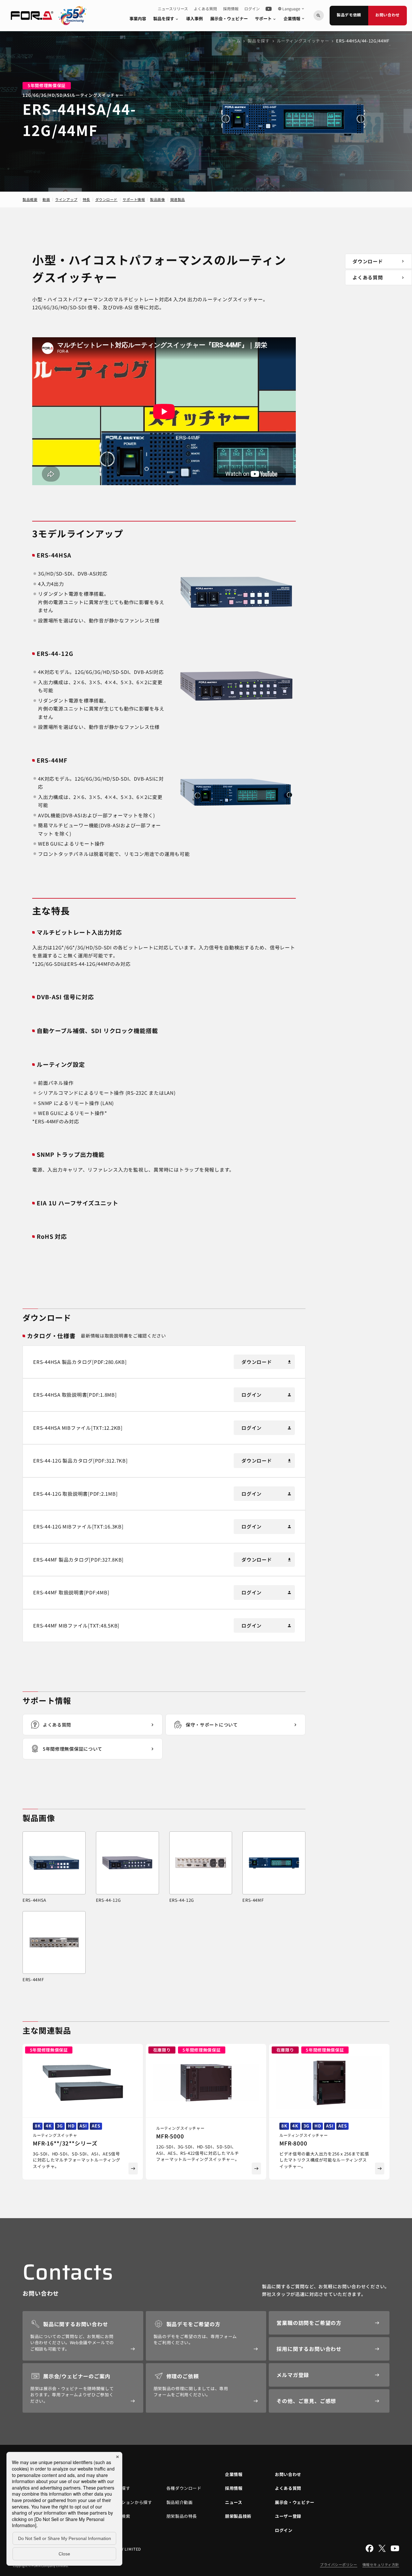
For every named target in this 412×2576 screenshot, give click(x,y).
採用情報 (231, 9)
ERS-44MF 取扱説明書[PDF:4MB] (71, 1592)
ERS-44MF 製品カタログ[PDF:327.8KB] (78, 1560)
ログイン (252, 9)
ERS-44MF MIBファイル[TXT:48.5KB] (76, 1625)
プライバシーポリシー (339, 2564)
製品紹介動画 (180, 2502)
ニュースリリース (173, 9)
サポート (266, 18)
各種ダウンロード (184, 2488)
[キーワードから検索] (319, 15)
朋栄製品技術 (238, 2516)
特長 (86, 199)
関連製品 (178, 199)
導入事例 (194, 18)
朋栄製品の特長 (182, 2516)
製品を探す (166, 18)
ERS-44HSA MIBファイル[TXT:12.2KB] (78, 1428)
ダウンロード (106, 199)
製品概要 (30, 199)
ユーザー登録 (288, 2516)
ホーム (234, 41)
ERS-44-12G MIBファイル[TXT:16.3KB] (78, 1526)
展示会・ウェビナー (229, 18)
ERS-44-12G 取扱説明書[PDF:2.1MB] (75, 1494)
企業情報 (294, 18)
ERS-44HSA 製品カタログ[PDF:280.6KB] (80, 1362)
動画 (46, 199)
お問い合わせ (388, 15)
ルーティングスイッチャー (303, 41)
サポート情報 (134, 199)
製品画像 (157, 199)
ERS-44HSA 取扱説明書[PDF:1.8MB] (75, 1395)
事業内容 (138, 18)
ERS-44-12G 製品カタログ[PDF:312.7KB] (80, 1460)
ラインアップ (66, 199)
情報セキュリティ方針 (381, 2564)
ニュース (234, 2502)
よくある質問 (205, 9)
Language (291, 9)
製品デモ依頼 (349, 15)
